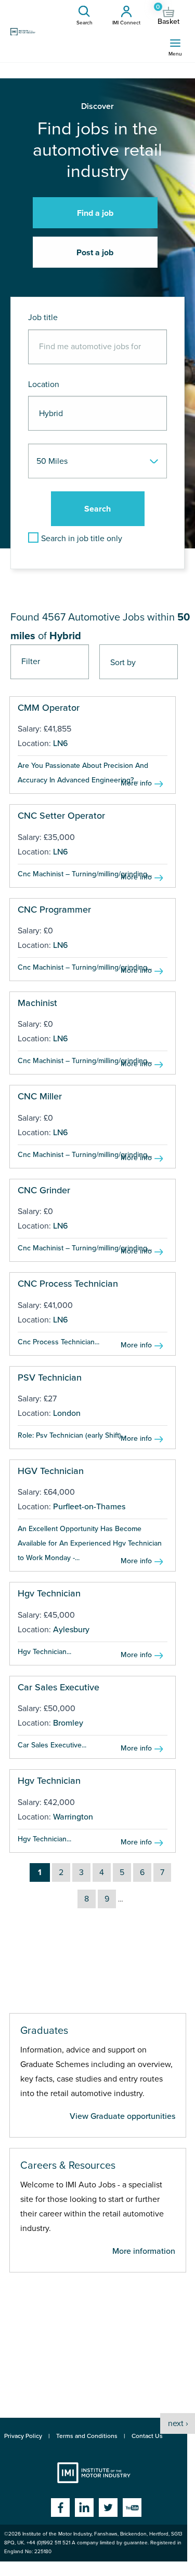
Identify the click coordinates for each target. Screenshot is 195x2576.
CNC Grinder (44, 1190)
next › (178, 2423)
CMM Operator (49, 708)
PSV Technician (50, 1377)
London (67, 1413)
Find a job (95, 213)
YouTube (132, 2508)
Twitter (108, 2508)
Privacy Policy (23, 2436)
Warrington (73, 1817)
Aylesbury (71, 1630)
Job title (43, 318)
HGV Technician (51, 1471)
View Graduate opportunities (122, 2116)
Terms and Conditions (87, 2436)
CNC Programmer (54, 910)
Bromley (68, 1723)
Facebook (60, 2508)
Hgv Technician (49, 1593)
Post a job (95, 253)
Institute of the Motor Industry (94, 2473)
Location (44, 384)
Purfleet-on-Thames (89, 1507)
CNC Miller (40, 1096)
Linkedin (84, 2508)
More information (144, 2251)
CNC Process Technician (68, 1284)
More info (136, 783)
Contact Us (147, 2436)
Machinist (37, 1003)
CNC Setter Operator (61, 816)
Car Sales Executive (58, 1687)
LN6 (61, 743)
